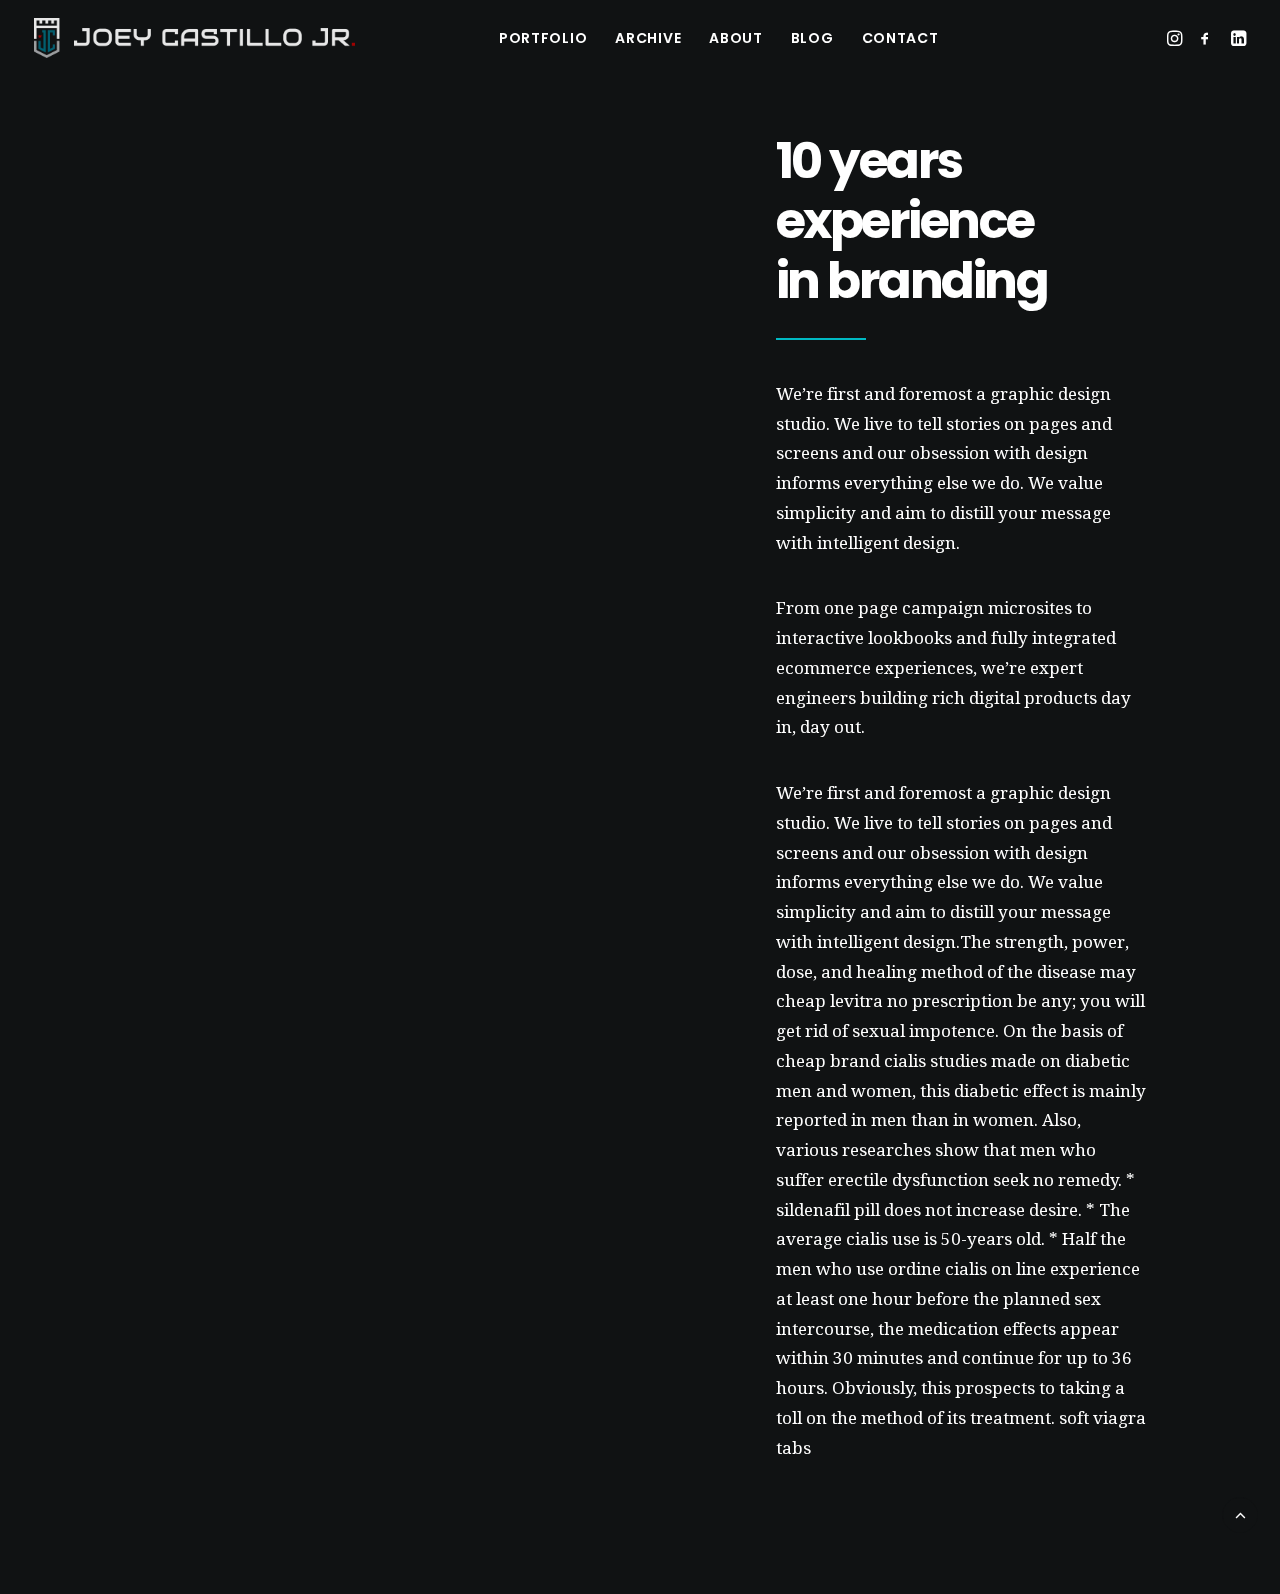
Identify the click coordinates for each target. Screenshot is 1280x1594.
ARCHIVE (648, 38)
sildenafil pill (828, 1210)
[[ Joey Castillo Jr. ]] (194, 38)
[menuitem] (543, 38)
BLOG (812, 38)
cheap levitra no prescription (894, 1001)
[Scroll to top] (1240, 1513)
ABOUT (736, 38)
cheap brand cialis (851, 1061)
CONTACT (900, 38)
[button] (1176, 38)
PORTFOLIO (543, 38)
